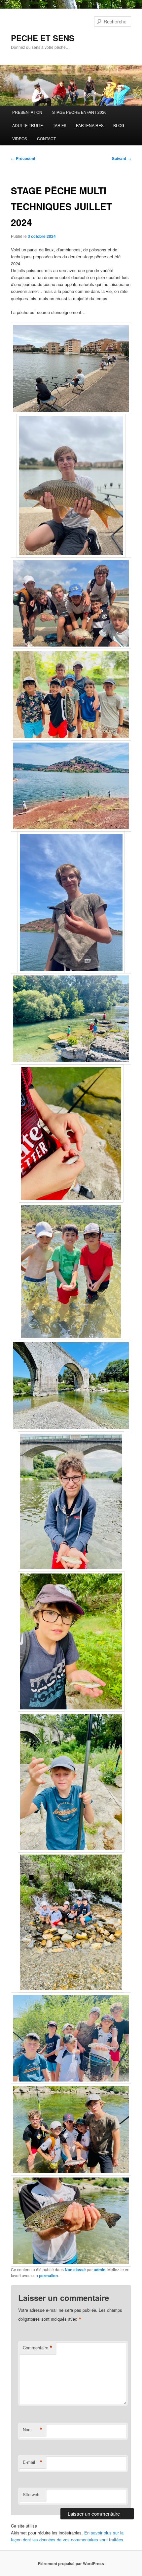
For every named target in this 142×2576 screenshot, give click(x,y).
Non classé (75, 2270)
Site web (31, 2494)
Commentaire (38, 2348)
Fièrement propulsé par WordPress (71, 2563)
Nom (33, 2430)
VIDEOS (20, 138)
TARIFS (60, 125)
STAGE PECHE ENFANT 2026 (79, 112)
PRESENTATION (27, 112)
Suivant (122, 158)
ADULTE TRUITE (28, 125)
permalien (48, 2275)
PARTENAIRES (90, 125)
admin (100, 2270)
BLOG (119, 125)
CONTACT (46, 138)
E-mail (33, 2462)
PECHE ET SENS (43, 38)
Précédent (23, 158)
